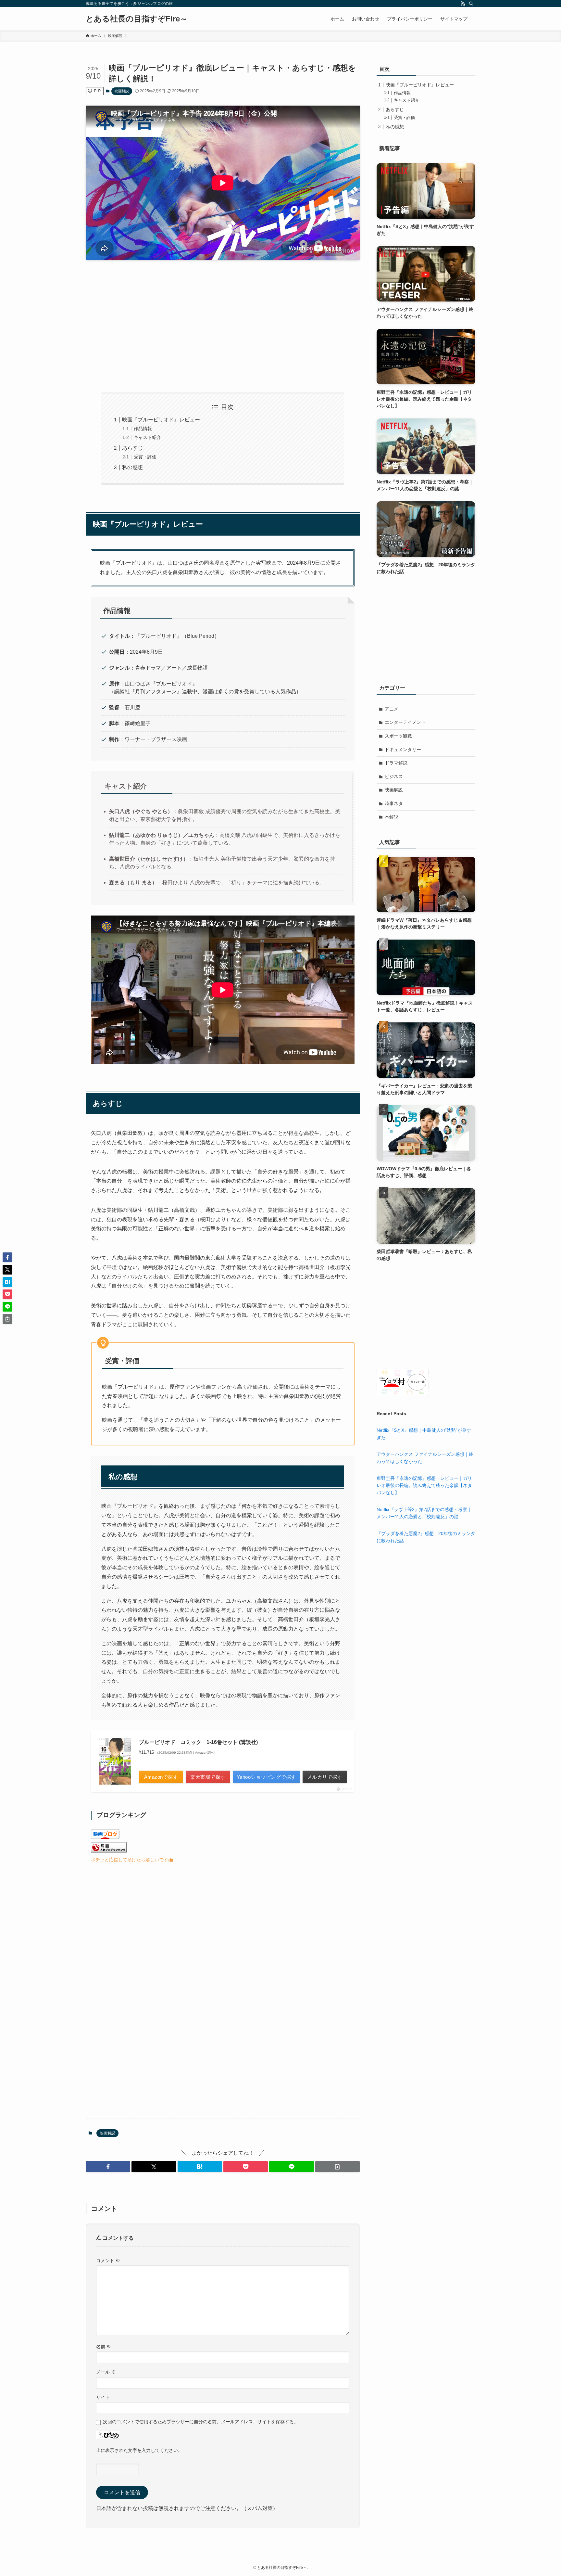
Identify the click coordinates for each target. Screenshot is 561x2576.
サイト (103, 2397)
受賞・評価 (145, 457)
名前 (104, 2347)
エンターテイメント (405, 722)
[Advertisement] (223, 326)
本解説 (392, 817)
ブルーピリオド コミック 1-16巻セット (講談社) (198, 1742)
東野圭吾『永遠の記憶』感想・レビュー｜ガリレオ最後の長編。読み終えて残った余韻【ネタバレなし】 (424, 1486)
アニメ (392, 709)
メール (106, 2372)
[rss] (463, 4)
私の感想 (132, 467)
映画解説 (122, 91)
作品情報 (143, 429)
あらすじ (132, 448)
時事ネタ (394, 803)
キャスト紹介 (147, 437)
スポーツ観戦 (398, 736)
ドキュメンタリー (403, 750)
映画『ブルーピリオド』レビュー (161, 420)
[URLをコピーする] (337, 2167)
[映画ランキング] (109, 1851)
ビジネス (394, 776)
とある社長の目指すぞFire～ (137, 19)
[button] (108, 2167)
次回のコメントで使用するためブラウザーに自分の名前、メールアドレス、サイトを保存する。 (201, 2422)
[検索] (471, 4)
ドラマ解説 (396, 763)
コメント (108, 2261)
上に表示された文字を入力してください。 (139, 2450)
